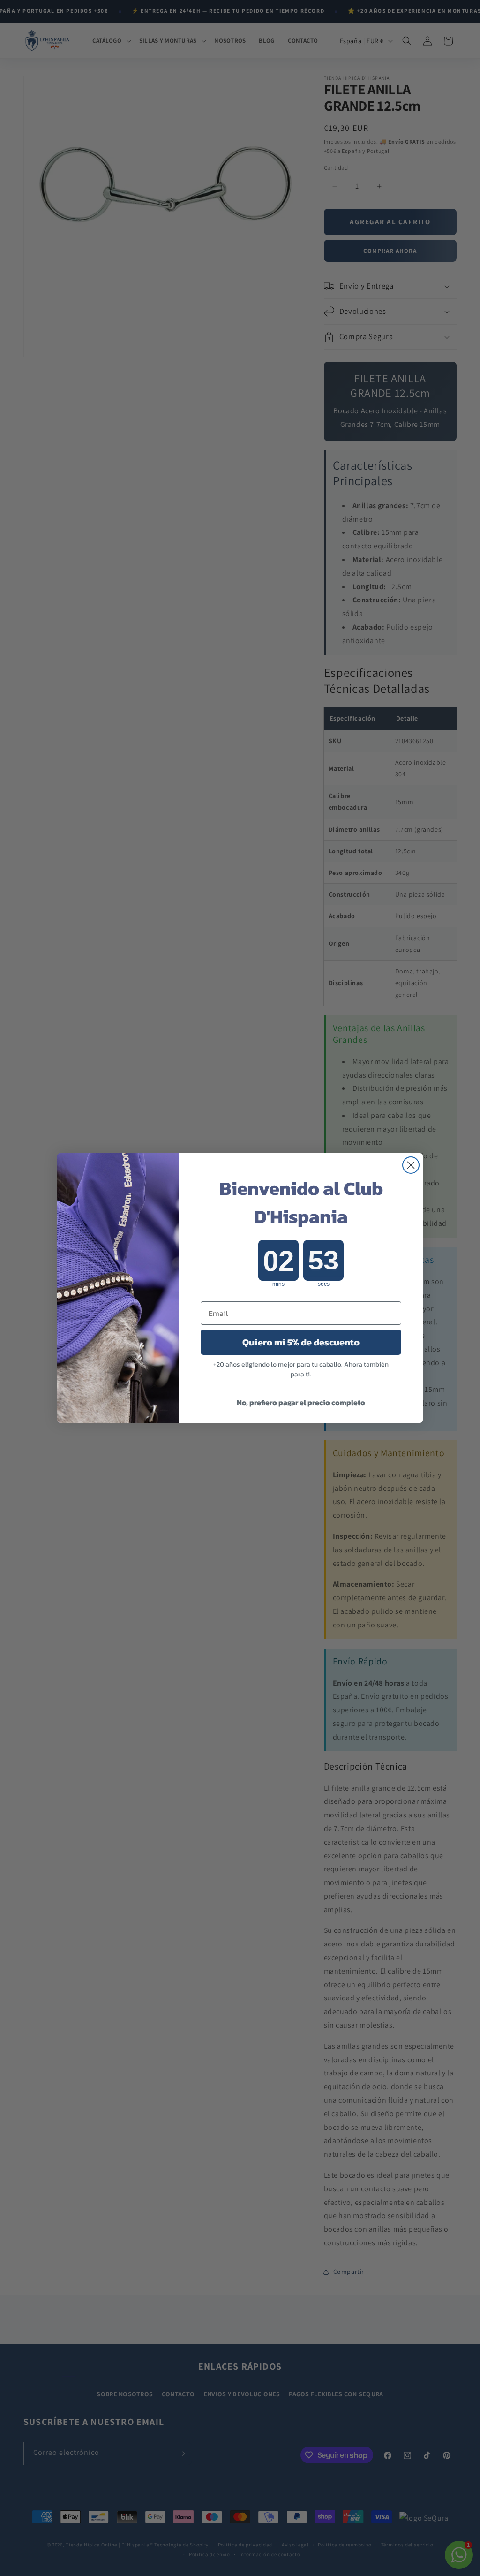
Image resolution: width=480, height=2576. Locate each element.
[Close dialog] (411, 1165)
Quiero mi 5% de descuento (301, 1342)
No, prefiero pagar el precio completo (301, 1402)
